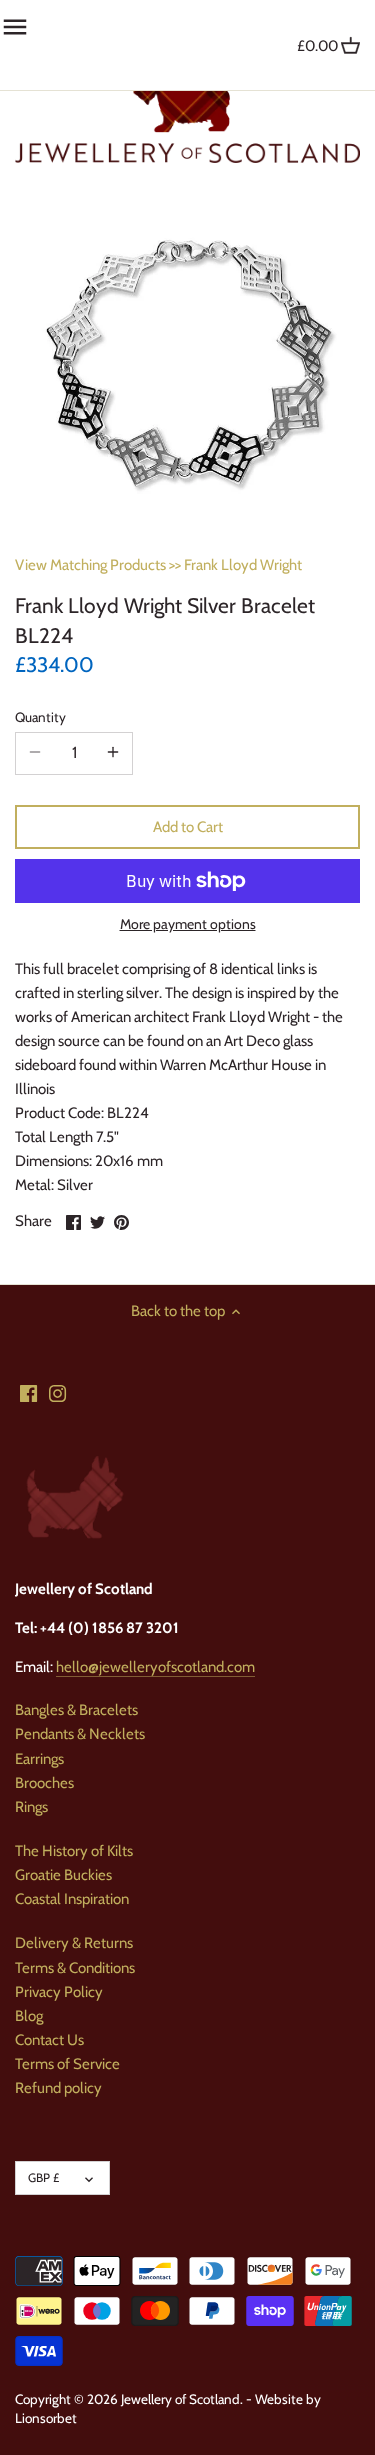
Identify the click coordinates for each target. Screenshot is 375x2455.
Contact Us (49, 2040)
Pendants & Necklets (80, 1734)
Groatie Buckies (63, 1875)
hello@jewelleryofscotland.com (155, 1667)
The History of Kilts (74, 1851)
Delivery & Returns (74, 1943)
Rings (31, 1807)
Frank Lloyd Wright (243, 565)
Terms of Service (67, 2064)
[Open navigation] (15, 27)
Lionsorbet (46, 2418)
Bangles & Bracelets (76, 1710)
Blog (29, 2016)
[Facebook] (28, 1392)
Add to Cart (188, 827)
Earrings (39, 1759)
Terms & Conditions (75, 1968)
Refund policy (58, 2088)
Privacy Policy (59, 1992)
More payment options (188, 924)
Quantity (40, 717)
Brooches (44, 1783)
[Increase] (113, 753)
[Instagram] (57, 1392)
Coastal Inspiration (72, 1899)
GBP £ (43, 2177)
